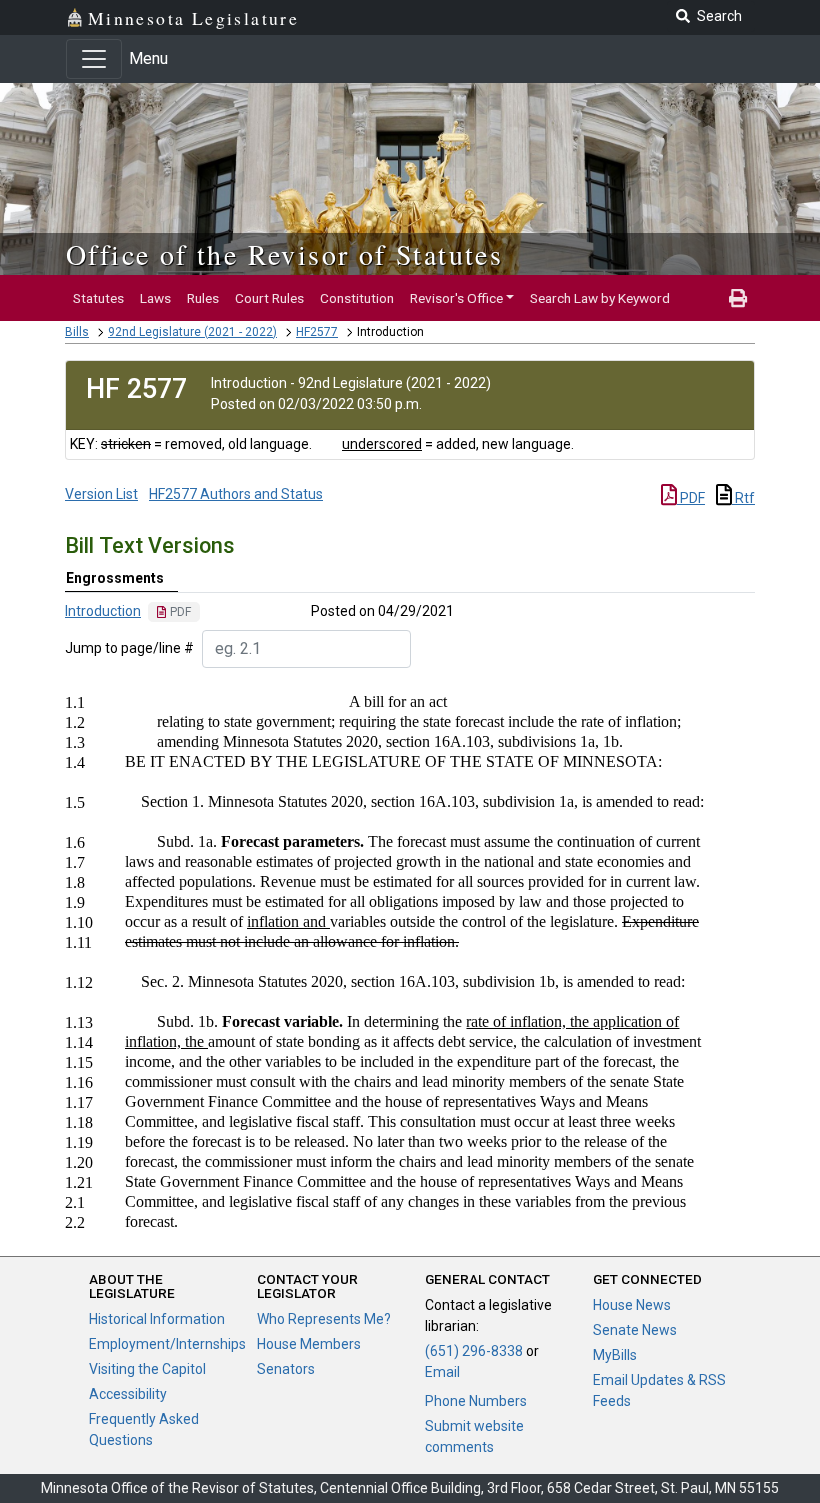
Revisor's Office (456, 298)
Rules (203, 298)
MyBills (615, 1355)
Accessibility (128, 1394)
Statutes (98, 298)
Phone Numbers (476, 1401)
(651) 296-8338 (474, 1351)
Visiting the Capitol (147, 1369)
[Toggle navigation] (94, 59)
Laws (155, 298)
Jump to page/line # (129, 648)
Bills (77, 332)
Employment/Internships (167, 1344)
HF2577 (317, 332)
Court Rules (269, 298)
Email (442, 1372)
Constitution (357, 298)
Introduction (103, 611)
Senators (286, 1369)
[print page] (738, 298)
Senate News (635, 1330)
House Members (309, 1344)
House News (632, 1305)
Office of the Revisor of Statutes (284, 254)
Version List (101, 494)
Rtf (743, 498)
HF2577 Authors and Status (236, 494)
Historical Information (157, 1319)
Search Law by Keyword (600, 298)
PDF (691, 498)
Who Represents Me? (324, 1319)
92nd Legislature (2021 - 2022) (192, 332)
